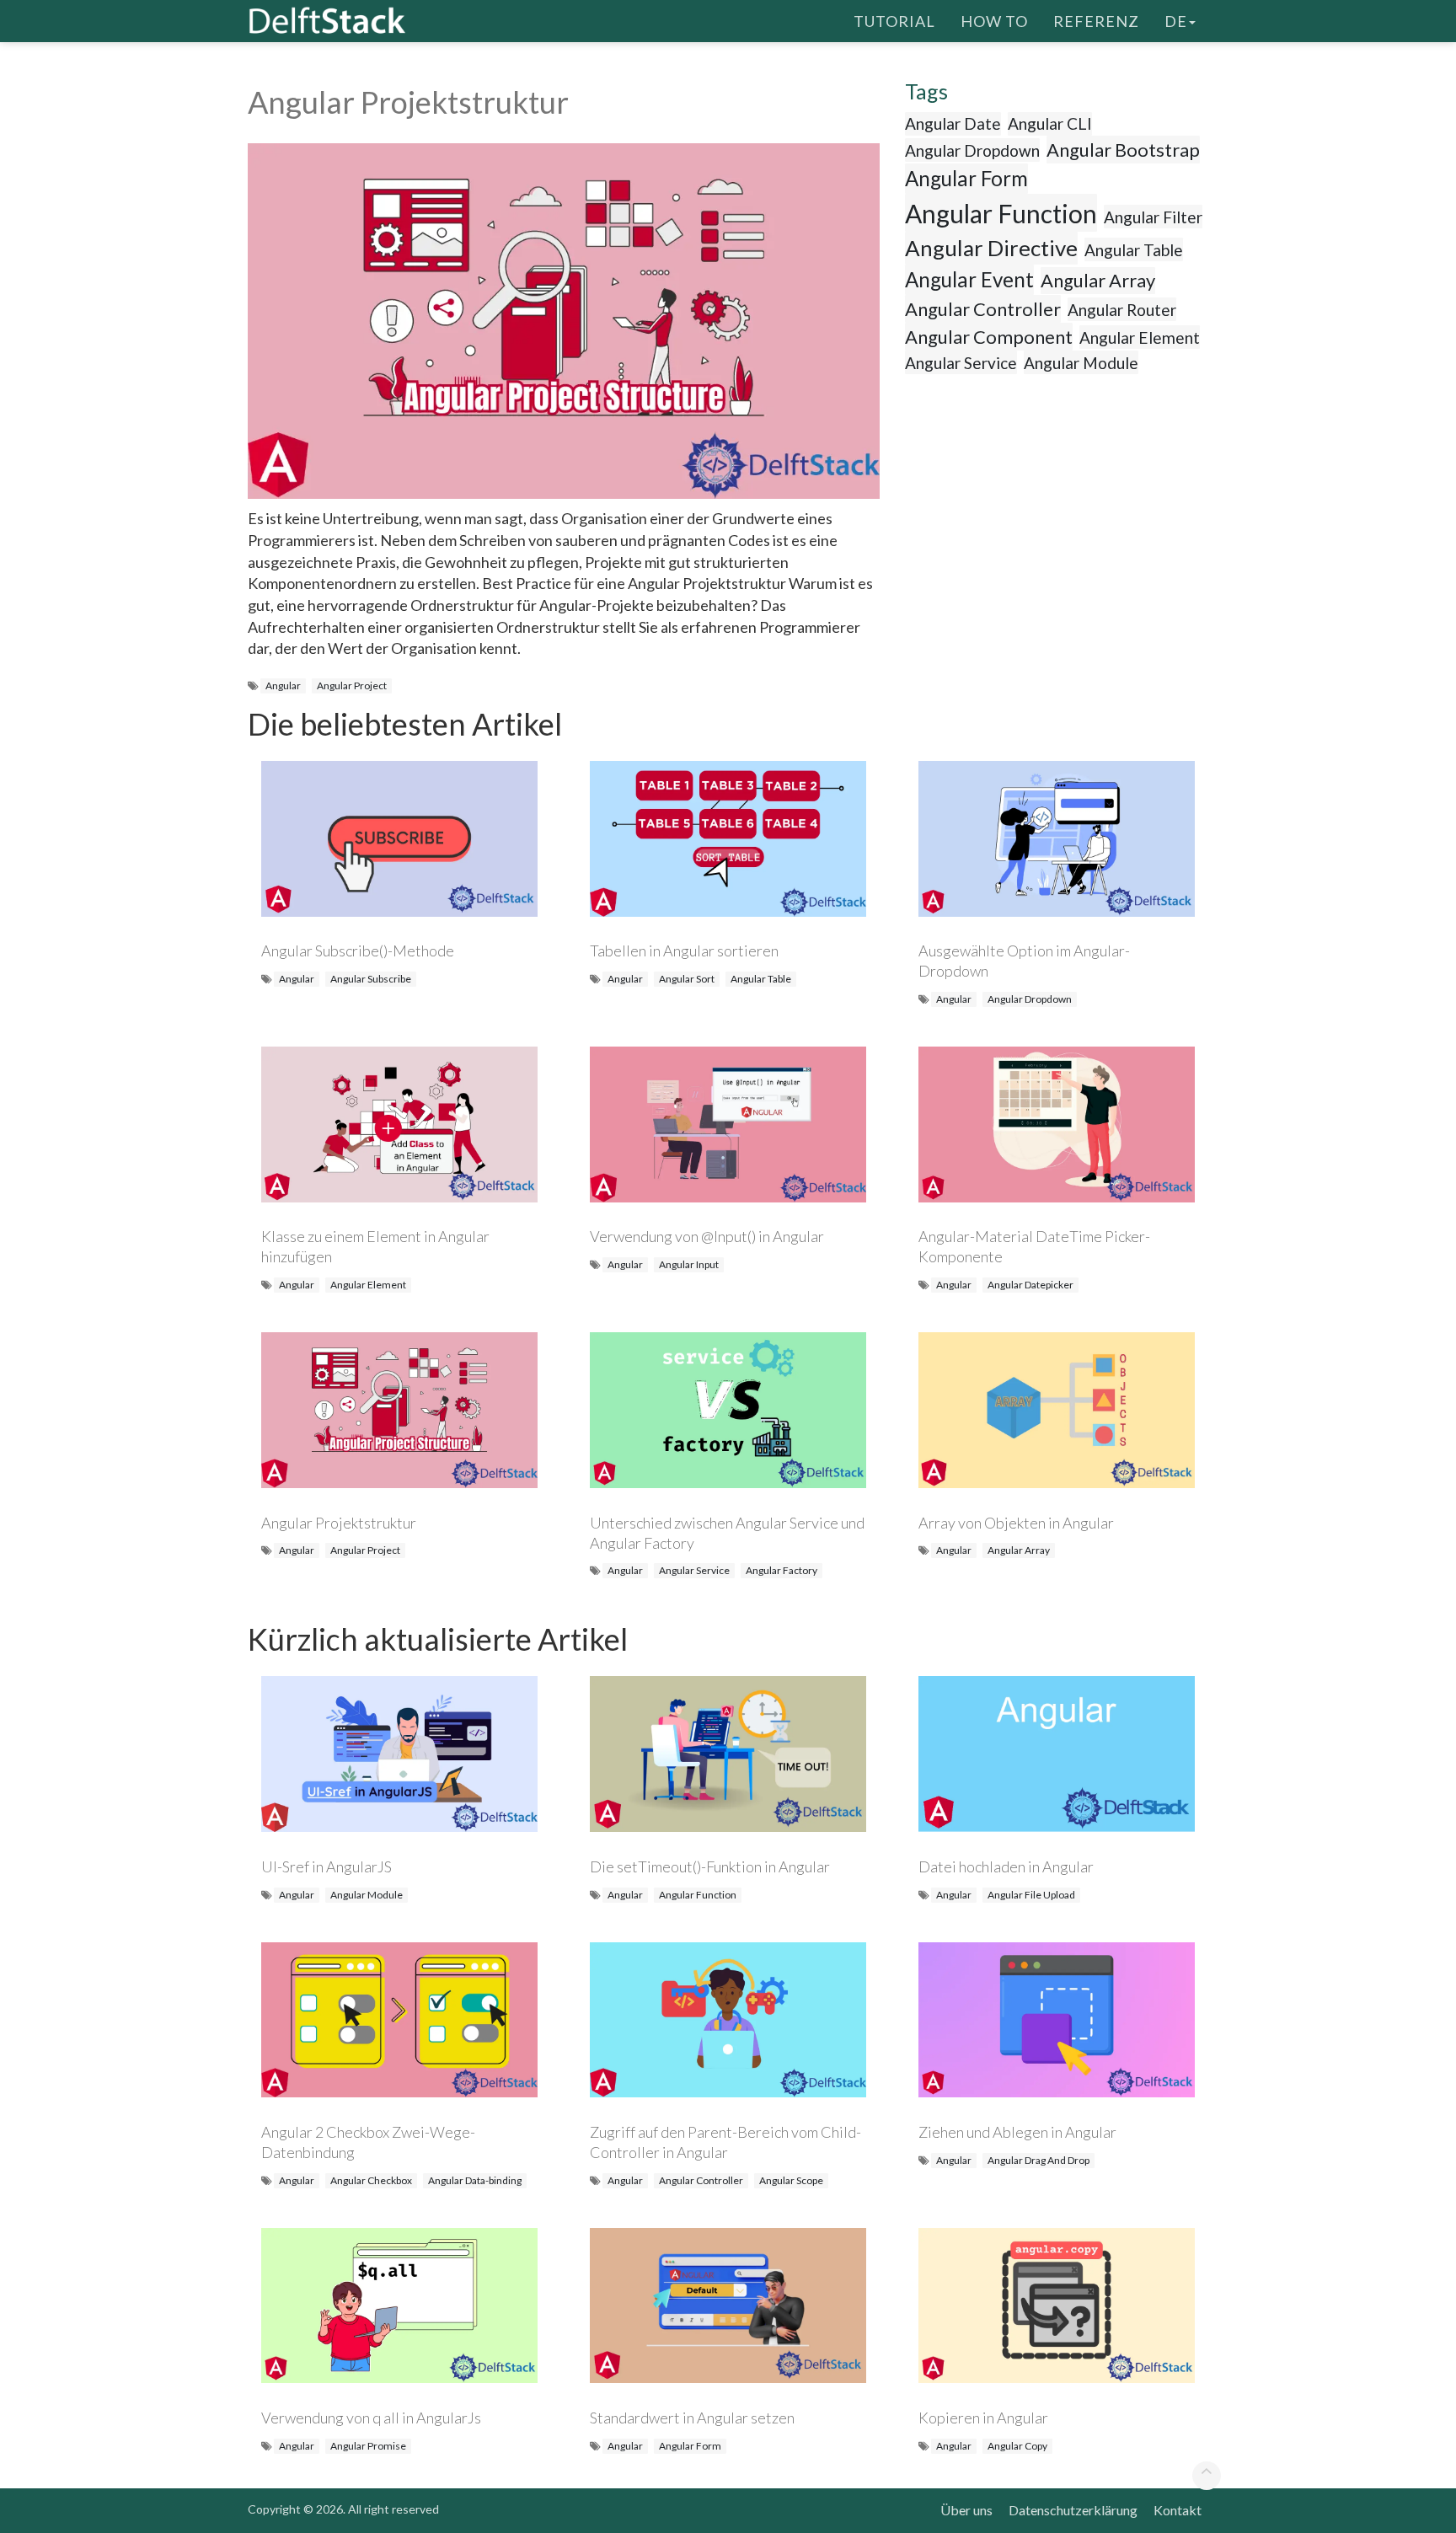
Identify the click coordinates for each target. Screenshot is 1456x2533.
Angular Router (1122, 310)
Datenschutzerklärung (1073, 2510)
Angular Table (1134, 250)
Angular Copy (1017, 2446)
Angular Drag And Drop (1038, 2160)
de (1176, 21)
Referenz (1096, 21)
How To (994, 21)
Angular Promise (368, 2446)
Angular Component (989, 337)
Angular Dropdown (972, 150)
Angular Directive (991, 248)
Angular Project (352, 685)
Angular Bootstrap (1123, 150)
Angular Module (1081, 363)
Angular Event (969, 279)
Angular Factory (782, 1570)
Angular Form (966, 178)
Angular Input (689, 1264)
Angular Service (961, 363)
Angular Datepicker (1030, 1285)
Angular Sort (687, 979)
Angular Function (1001, 213)
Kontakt (1178, 2510)
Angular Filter (1153, 217)
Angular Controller (983, 309)
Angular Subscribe (371, 979)
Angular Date (953, 123)
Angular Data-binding (475, 2180)
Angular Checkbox (371, 2180)
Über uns (966, 2510)
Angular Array (1098, 280)
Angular (283, 685)
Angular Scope (791, 2180)
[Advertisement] (67, 324)
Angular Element (1140, 337)
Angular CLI (1050, 123)
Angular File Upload (1031, 1895)
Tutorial (894, 21)
